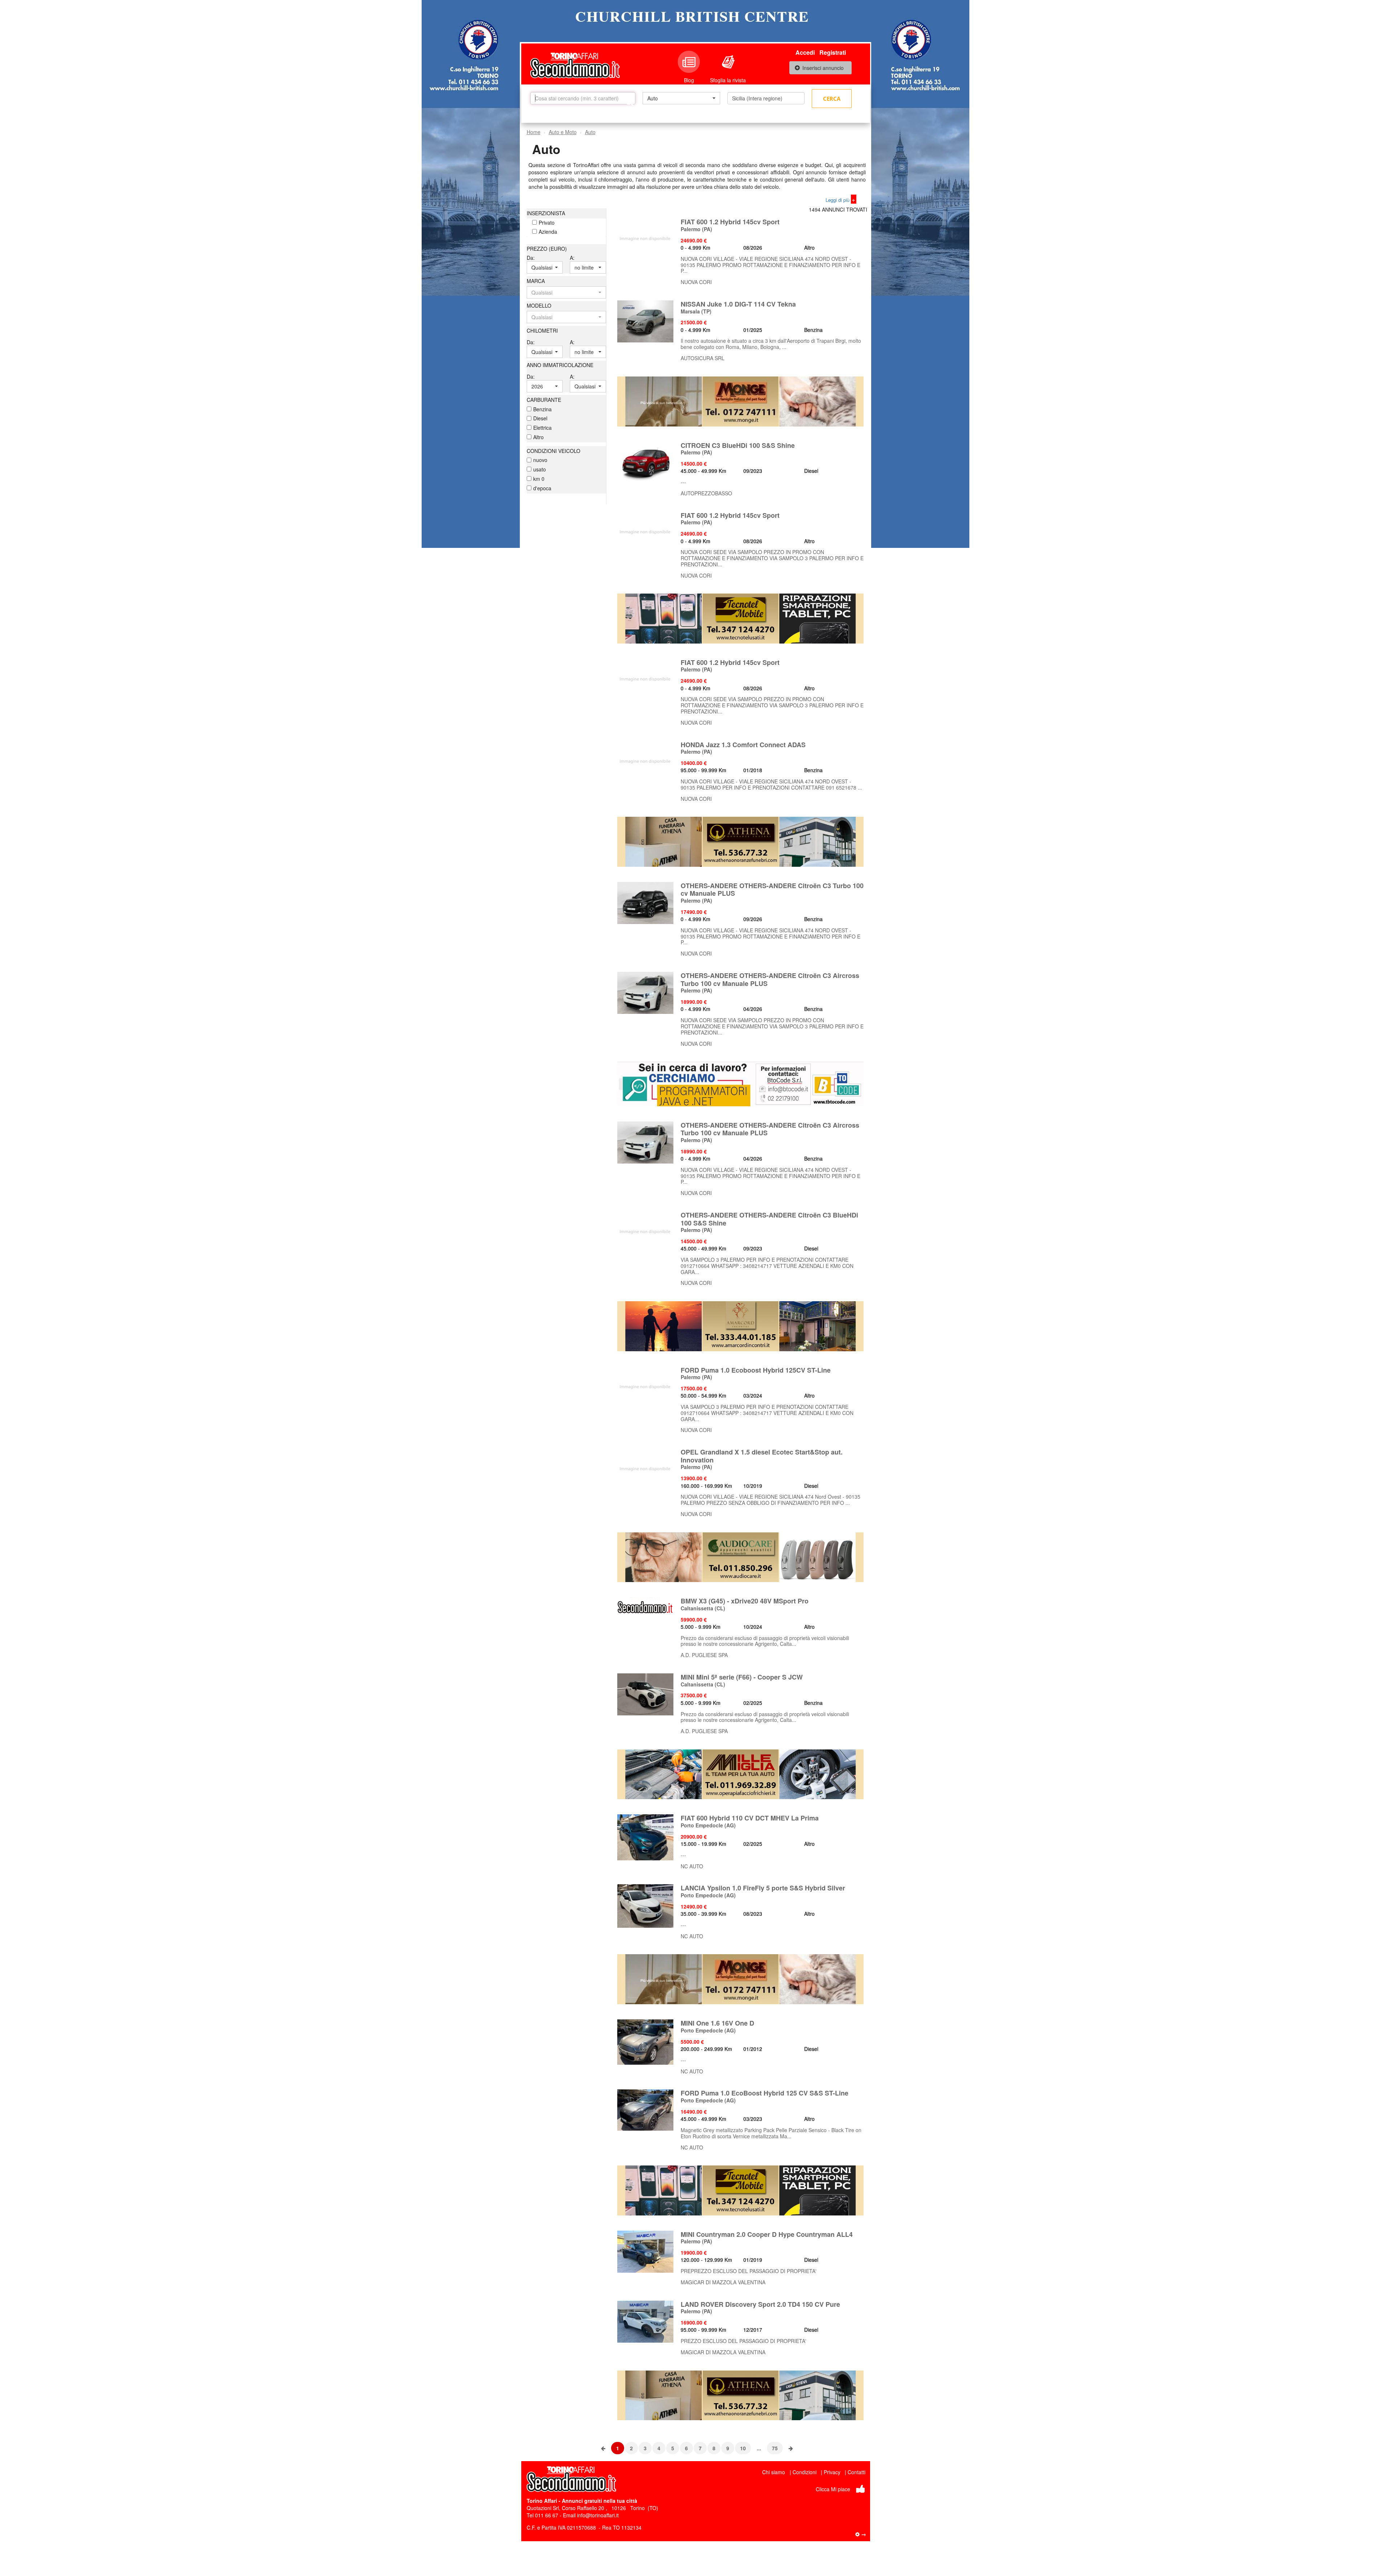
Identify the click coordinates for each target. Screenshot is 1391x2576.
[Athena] (740, 841)
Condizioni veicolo (554, 451)
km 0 (539, 479)
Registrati (833, 52)
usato (540, 469)
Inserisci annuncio (823, 68)
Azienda (548, 232)
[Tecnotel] (740, 618)
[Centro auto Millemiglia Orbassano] (740, 1773)
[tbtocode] (740, 1083)
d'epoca (542, 488)
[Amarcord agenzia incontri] (740, 1326)
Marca (536, 281)
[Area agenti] (861, 2534)
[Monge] (740, 400)
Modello (539, 305)
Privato (547, 222)
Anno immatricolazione (560, 365)
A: (572, 258)
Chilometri (542, 330)
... (759, 2448)
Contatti (857, 2472)
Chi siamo (774, 2472)
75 (775, 2448)
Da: (531, 258)
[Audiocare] (740, 1556)
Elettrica (542, 428)
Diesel (540, 418)
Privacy (832, 2472)
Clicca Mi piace (833, 2489)
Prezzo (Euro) (547, 249)
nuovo (540, 460)
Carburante (544, 400)
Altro (538, 437)
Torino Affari (542, 2501)
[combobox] (681, 98)
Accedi (805, 52)
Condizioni (805, 2472)
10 (743, 2448)
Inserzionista (546, 213)
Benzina (542, 409)
